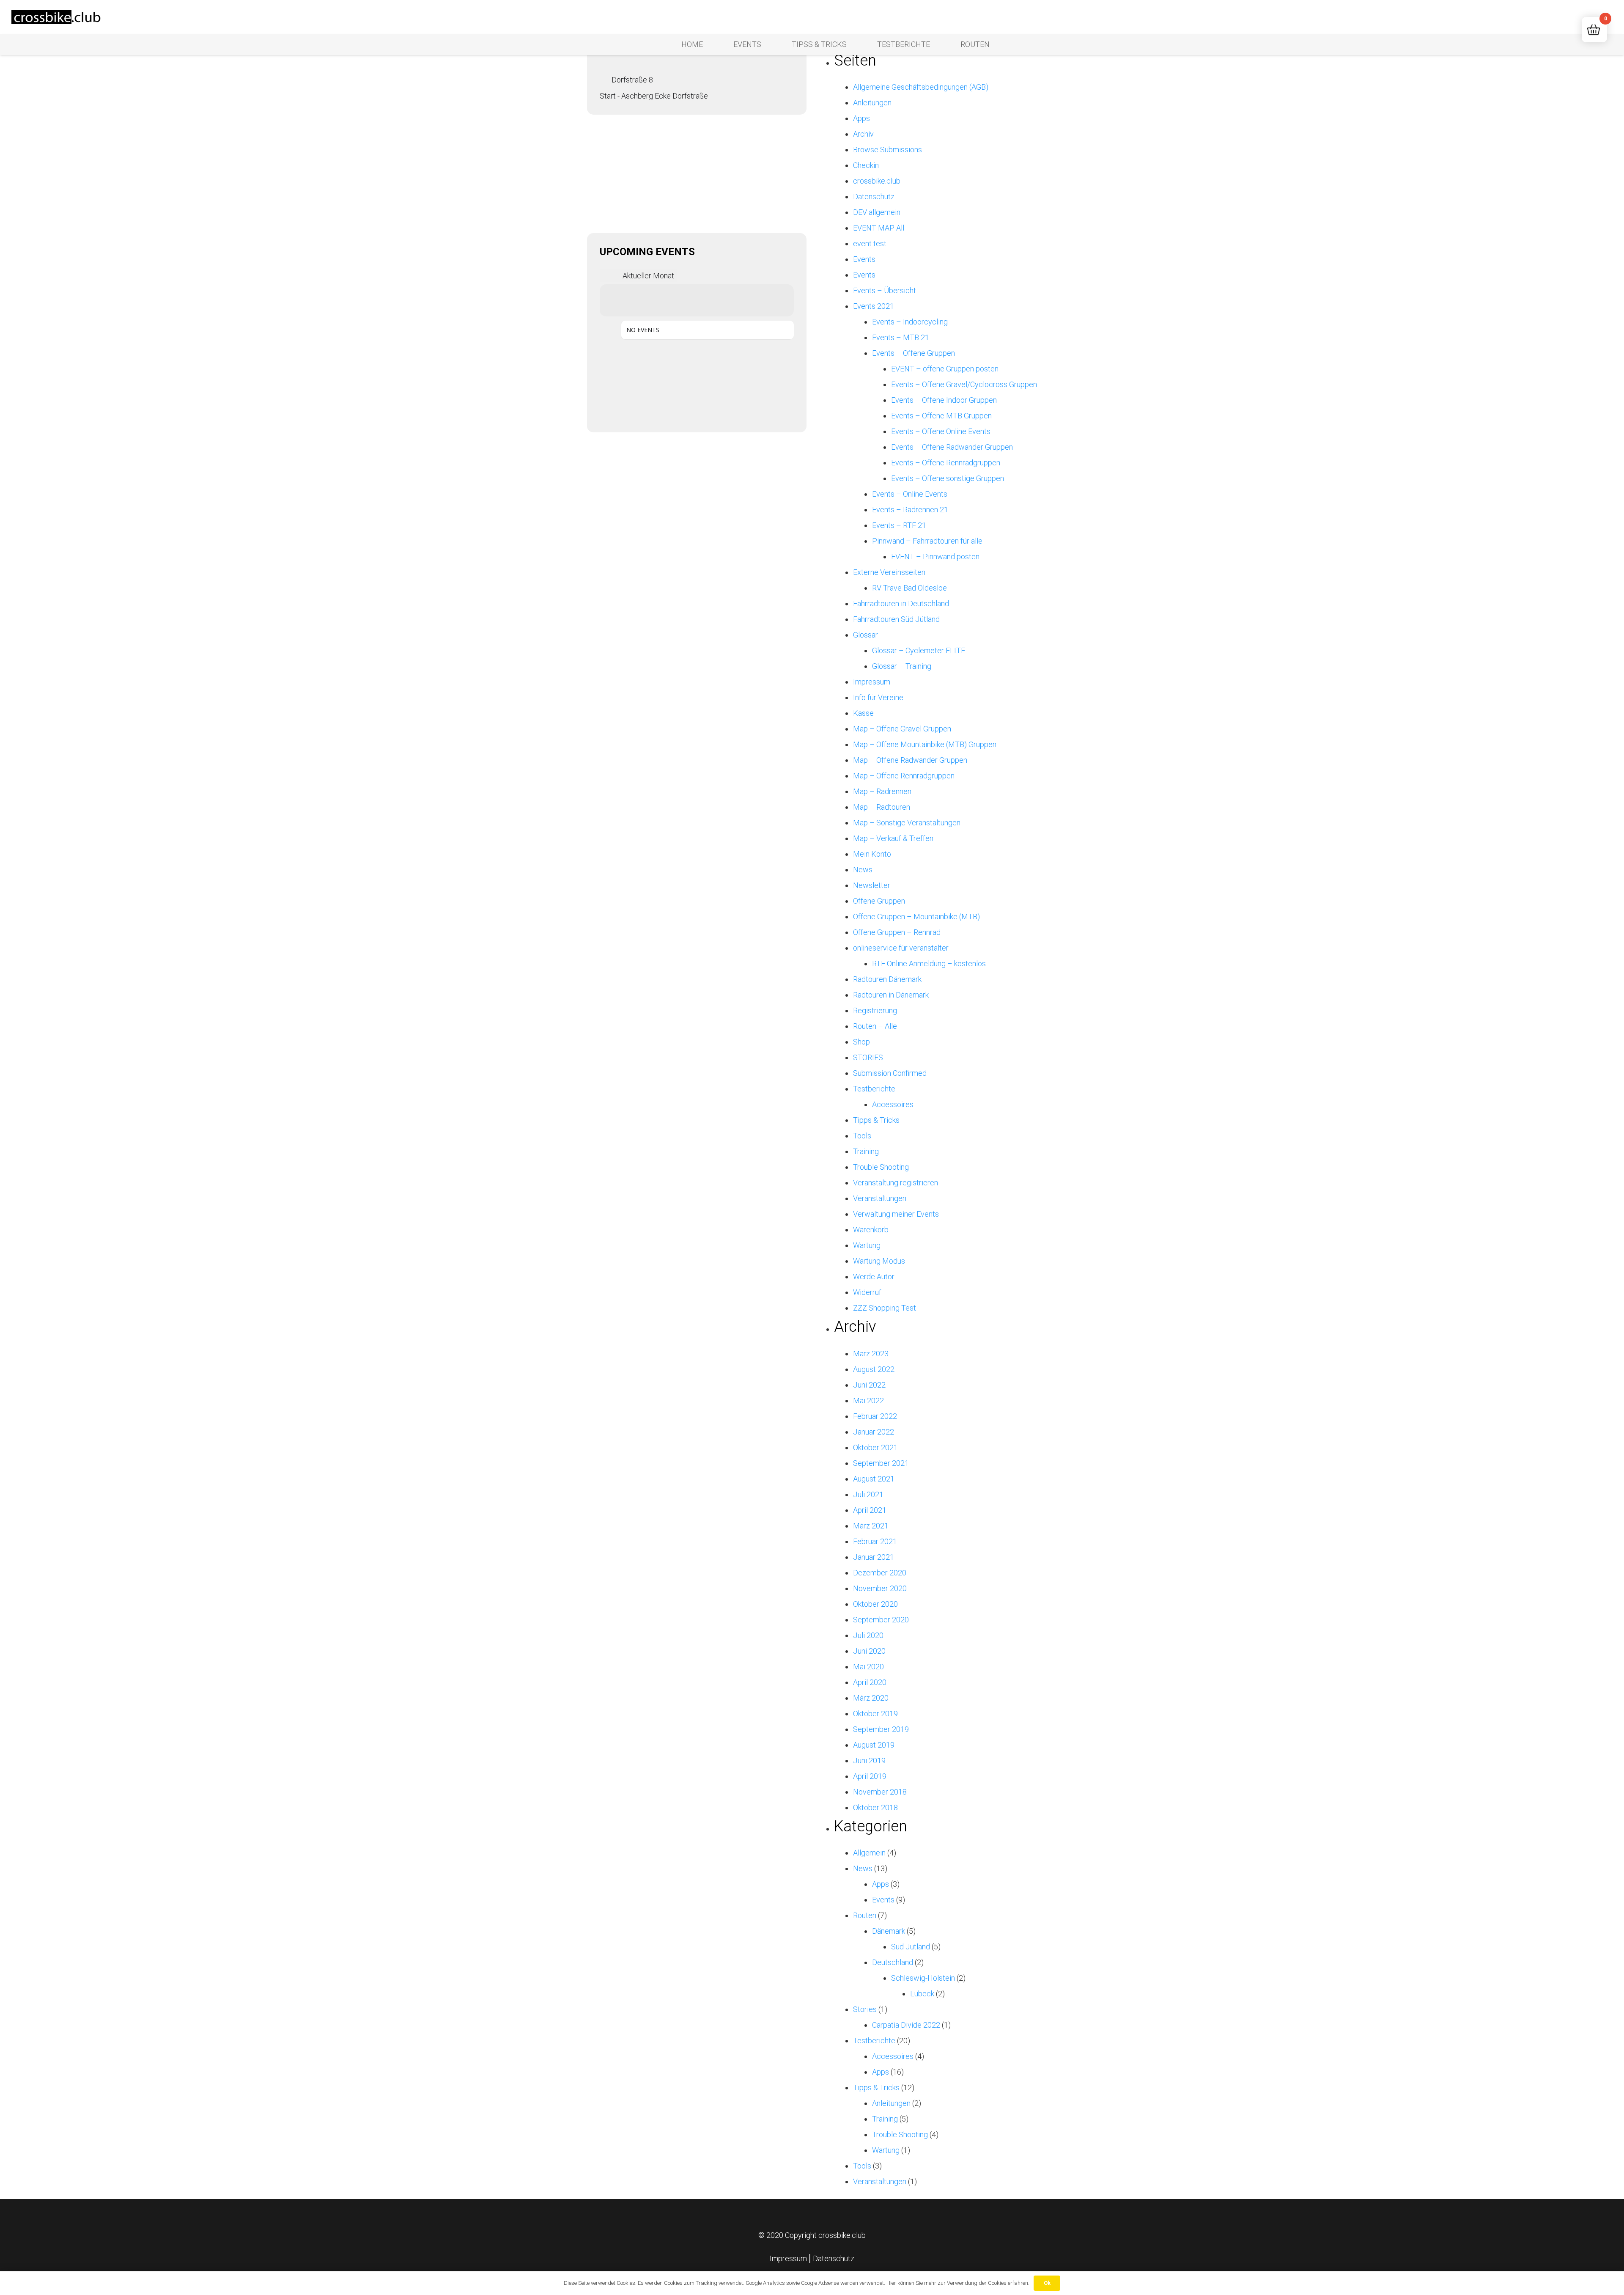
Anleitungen (872, 103)
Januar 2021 (874, 1557)
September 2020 (881, 1620)
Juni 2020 (869, 1651)
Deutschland (893, 1962)
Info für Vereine (878, 697)
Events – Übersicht (885, 290)
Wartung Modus (879, 1261)
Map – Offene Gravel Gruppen (902, 729)
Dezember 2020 (880, 1573)
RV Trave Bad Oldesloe (909, 588)
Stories (865, 2009)
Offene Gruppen (879, 901)
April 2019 (870, 1776)
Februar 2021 (875, 1541)
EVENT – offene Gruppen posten (945, 369)
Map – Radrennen (882, 791)
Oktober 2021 (875, 1447)
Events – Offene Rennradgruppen (946, 463)
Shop (861, 1042)
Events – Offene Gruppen (913, 353)
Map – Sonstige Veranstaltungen (907, 823)
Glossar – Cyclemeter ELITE (919, 650)
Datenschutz (874, 197)
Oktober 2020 (875, 1604)
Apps (861, 118)
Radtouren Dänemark (887, 979)
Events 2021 (874, 306)
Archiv (863, 134)
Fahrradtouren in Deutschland (901, 603)
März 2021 (871, 1526)
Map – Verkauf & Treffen (893, 838)
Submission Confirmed (890, 1073)
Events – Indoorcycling (910, 322)
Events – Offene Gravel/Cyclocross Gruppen (964, 384)
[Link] (57, 17)
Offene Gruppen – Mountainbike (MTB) (916, 917)
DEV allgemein (877, 212)
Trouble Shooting (881, 1167)
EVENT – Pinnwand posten (935, 557)
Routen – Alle (875, 1026)
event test (870, 243)
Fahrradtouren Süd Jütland (896, 619)
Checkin (866, 165)
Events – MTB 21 (901, 337)
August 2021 (874, 1479)
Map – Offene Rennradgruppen (904, 776)
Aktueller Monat (648, 276)
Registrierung (875, 1010)
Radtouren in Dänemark (891, 995)
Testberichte (874, 1089)
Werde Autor (874, 1277)
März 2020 (871, 1698)
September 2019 (881, 1729)
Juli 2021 (868, 1494)
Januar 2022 (874, 1432)
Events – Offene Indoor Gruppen (944, 400)
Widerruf (867, 1292)
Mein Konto (872, 854)
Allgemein (869, 1853)
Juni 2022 (869, 1385)
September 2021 (881, 1463)
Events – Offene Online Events (941, 431)
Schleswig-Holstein (923, 1978)
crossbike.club (877, 181)
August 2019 (874, 1745)
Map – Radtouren (882, 807)
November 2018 (880, 1792)
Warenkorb (871, 1230)
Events (864, 259)
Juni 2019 (869, 1760)
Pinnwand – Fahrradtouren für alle (927, 541)
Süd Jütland (911, 1947)
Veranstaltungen (880, 1198)
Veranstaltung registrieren (896, 1183)
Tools (862, 1136)
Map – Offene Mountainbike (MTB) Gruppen (925, 744)
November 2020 (880, 1588)
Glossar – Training (902, 666)
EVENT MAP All (879, 228)
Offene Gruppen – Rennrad (897, 932)
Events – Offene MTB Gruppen (941, 416)
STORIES (868, 1057)
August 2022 (874, 1369)
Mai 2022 (868, 1400)
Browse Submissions (887, 150)
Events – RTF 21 (899, 525)
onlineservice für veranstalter (901, 948)
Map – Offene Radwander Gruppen (910, 760)
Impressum (872, 682)
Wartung (867, 1245)
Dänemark (889, 1931)
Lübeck (922, 1994)
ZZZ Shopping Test (885, 1308)
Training (866, 1151)
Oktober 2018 (875, 1807)
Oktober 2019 (875, 1714)
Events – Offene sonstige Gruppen (948, 478)
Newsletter (872, 885)
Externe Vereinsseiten (889, 572)
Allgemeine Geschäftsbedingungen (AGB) (921, 87)
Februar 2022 (875, 1416)
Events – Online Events (910, 494)
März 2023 (871, 1354)
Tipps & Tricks (876, 1120)
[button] (1572, 17)
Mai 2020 (868, 1667)
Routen (865, 1915)
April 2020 (870, 1682)
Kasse (863, 713)
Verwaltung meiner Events (896, 1214)
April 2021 (870, 1510)
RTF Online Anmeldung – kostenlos (929, 963)
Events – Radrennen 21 (910, 510)
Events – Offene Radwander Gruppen (952, 447)
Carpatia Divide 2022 (906, 2025)
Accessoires (893, 1104)
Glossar (865, 635)
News (863, 870)
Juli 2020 (868, 1635)
